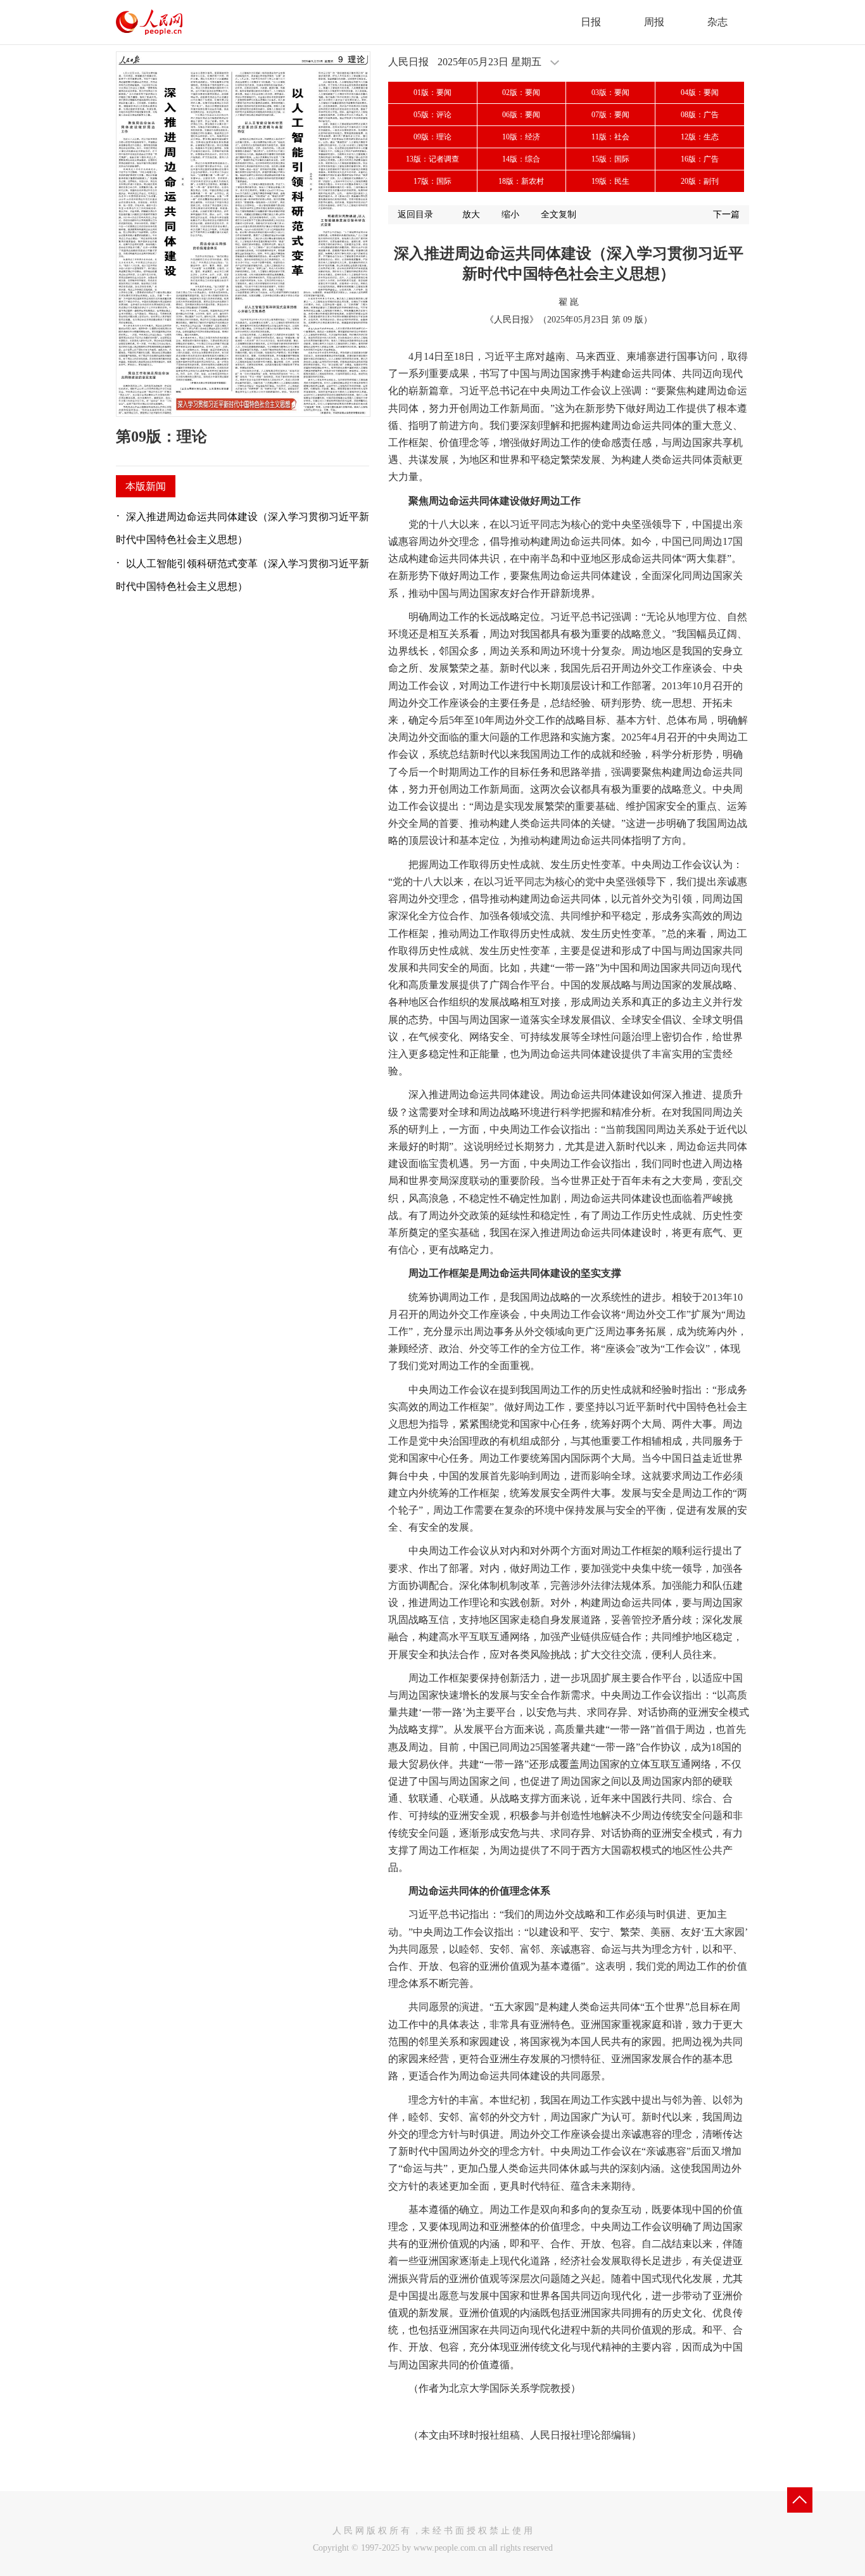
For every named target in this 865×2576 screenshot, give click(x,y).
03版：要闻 (610, 92)
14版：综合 (521, 159)
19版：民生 (610, 181)
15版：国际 (610, 159)
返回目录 (415, 214)
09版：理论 (432, 137)
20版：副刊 (700, 181)
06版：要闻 (521, 115)
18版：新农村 (521, 181)
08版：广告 (700, 115)
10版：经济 (521, 137)
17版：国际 (432, 181)
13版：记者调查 (432, 159)
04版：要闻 (700, 92)
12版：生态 (700, 137)
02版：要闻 (521, 92)
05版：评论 (432, 115)
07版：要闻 (610, 115)
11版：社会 (610, 137)
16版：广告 (700, 159)
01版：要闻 (432, 92)
